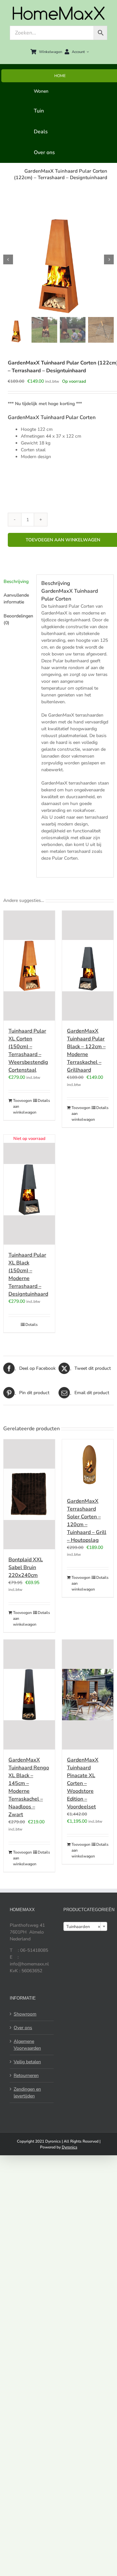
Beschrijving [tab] (16, 581)
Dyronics (70, 2147)
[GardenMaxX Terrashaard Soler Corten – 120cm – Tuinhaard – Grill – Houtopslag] (88, 1465)
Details (44, 1101)
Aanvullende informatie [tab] (16, 599)
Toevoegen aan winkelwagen (21, 1106)
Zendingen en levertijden (27, 2093)
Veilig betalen (27, 2062)
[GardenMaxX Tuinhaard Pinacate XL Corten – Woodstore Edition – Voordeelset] (88, 1695)
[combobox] (85, 1926)
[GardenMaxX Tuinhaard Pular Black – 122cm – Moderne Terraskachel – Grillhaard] (88, 966)
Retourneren (26, 2075)
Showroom (25, 2014)
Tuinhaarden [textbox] (83, 1927)
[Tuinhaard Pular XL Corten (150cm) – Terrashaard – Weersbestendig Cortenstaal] (29, 966)
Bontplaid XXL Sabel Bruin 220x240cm (26, 1567)
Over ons (23, 2028)
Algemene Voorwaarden (27, 2045)
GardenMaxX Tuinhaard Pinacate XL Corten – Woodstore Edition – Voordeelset (83, 1783)
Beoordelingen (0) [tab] (18, 619)
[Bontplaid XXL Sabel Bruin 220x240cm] (29, 1494)
